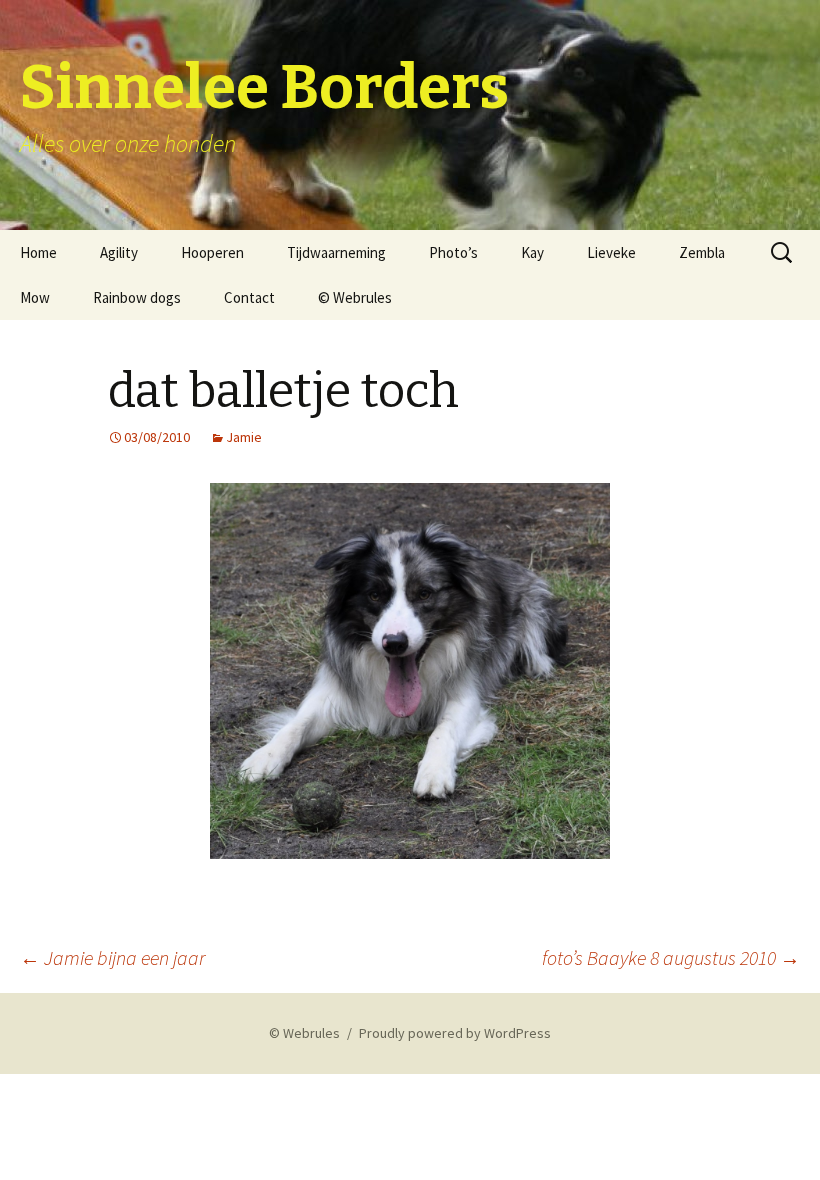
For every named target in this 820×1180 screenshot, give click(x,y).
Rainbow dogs (137, 297)
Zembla (702, 252)
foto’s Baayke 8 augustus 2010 (671, 957)
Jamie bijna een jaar (112, 957)
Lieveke (611, 252)
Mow (35, 297)
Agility (119, 252)
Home (38, 252)
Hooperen (212, 252)
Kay (532, 252)
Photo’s (453, 252)
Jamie (244, 437)
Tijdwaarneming (336, 252)
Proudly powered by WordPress (455, 1033)
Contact (249, 297)
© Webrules (355, 297)
